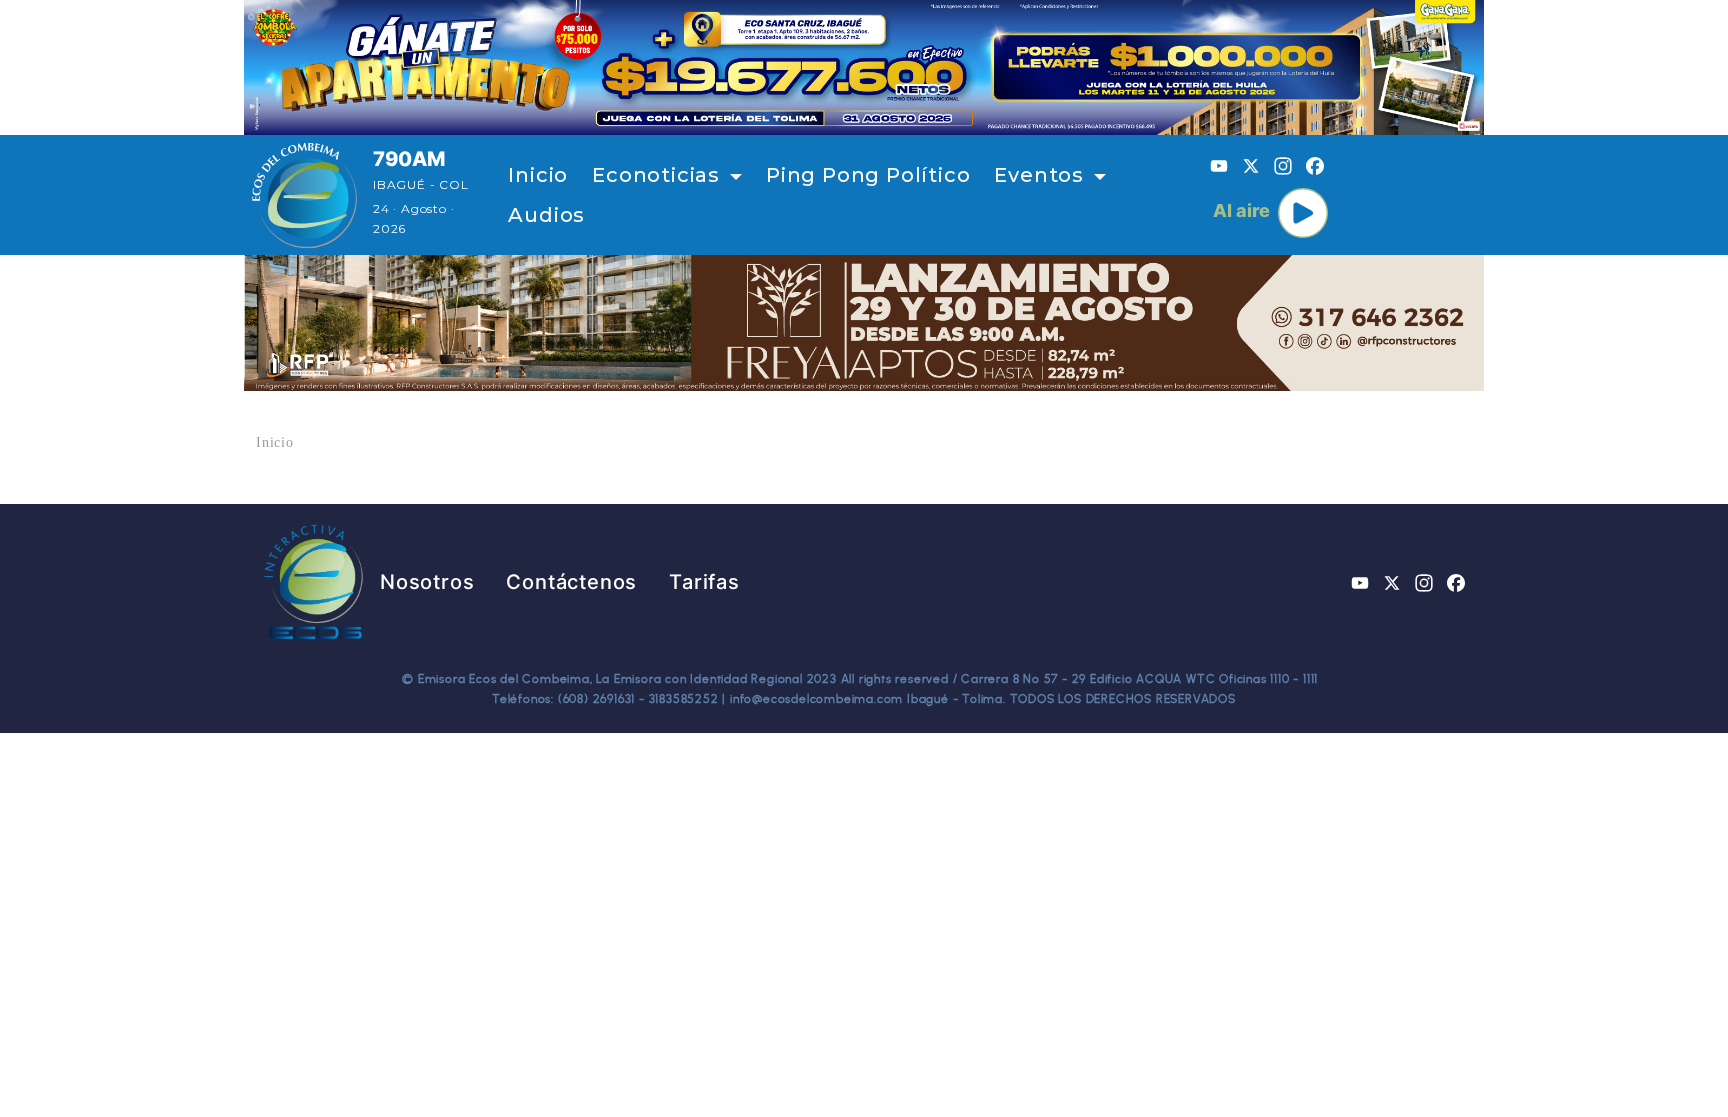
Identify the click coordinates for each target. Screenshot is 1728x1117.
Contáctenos (571, 582)
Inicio (538, 175)
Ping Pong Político (868, 175)
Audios (546, 215)
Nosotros (427, 582)
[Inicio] (304, 195)
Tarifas (704, 582)
